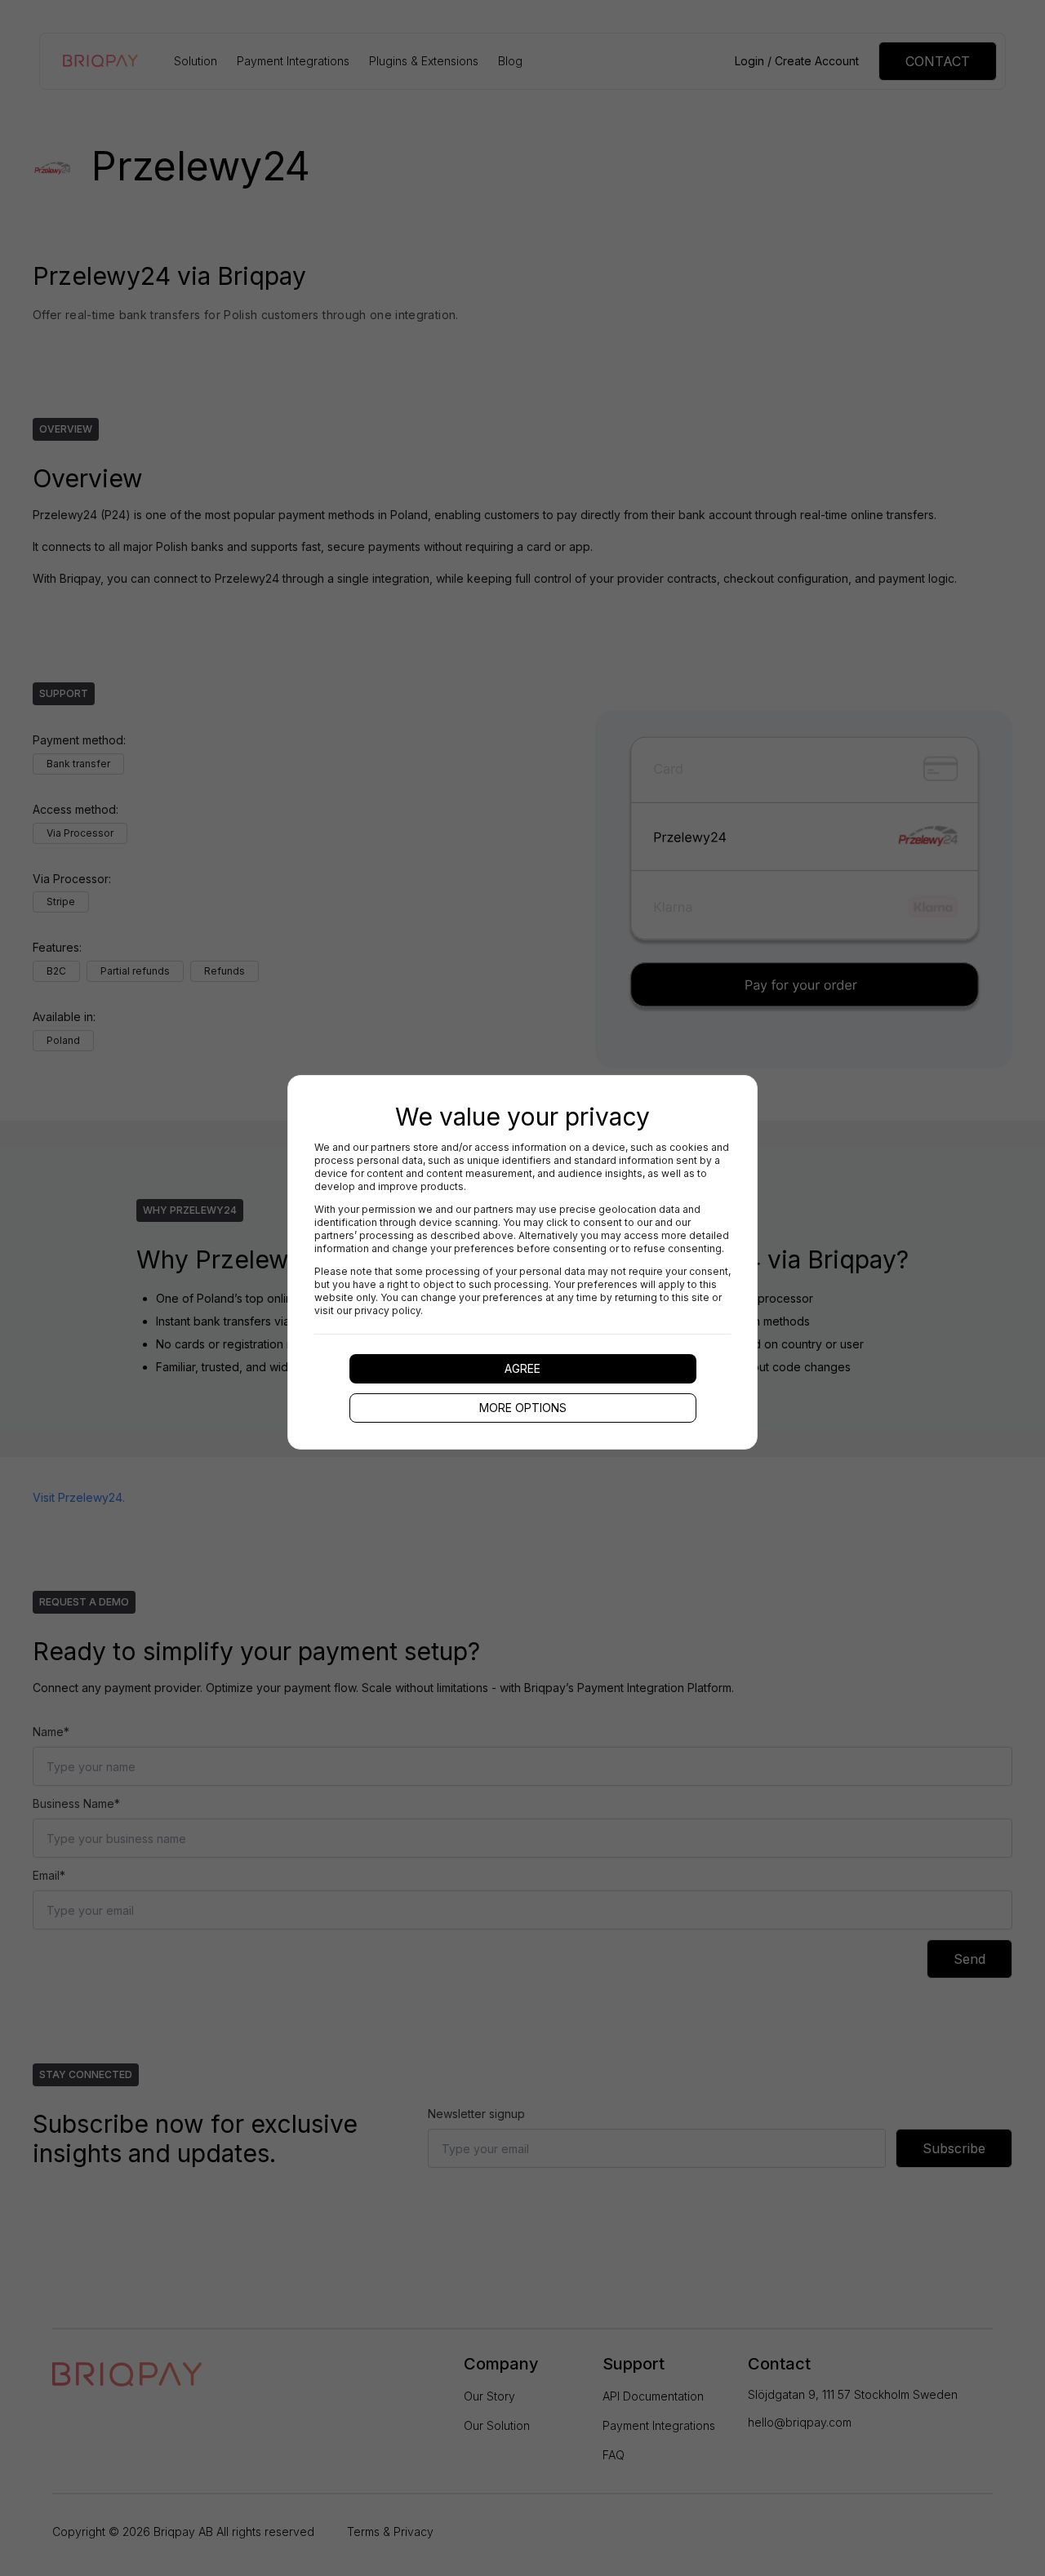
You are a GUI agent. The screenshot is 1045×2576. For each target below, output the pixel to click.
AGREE (522, 1368)
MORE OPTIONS (523, 1408)
